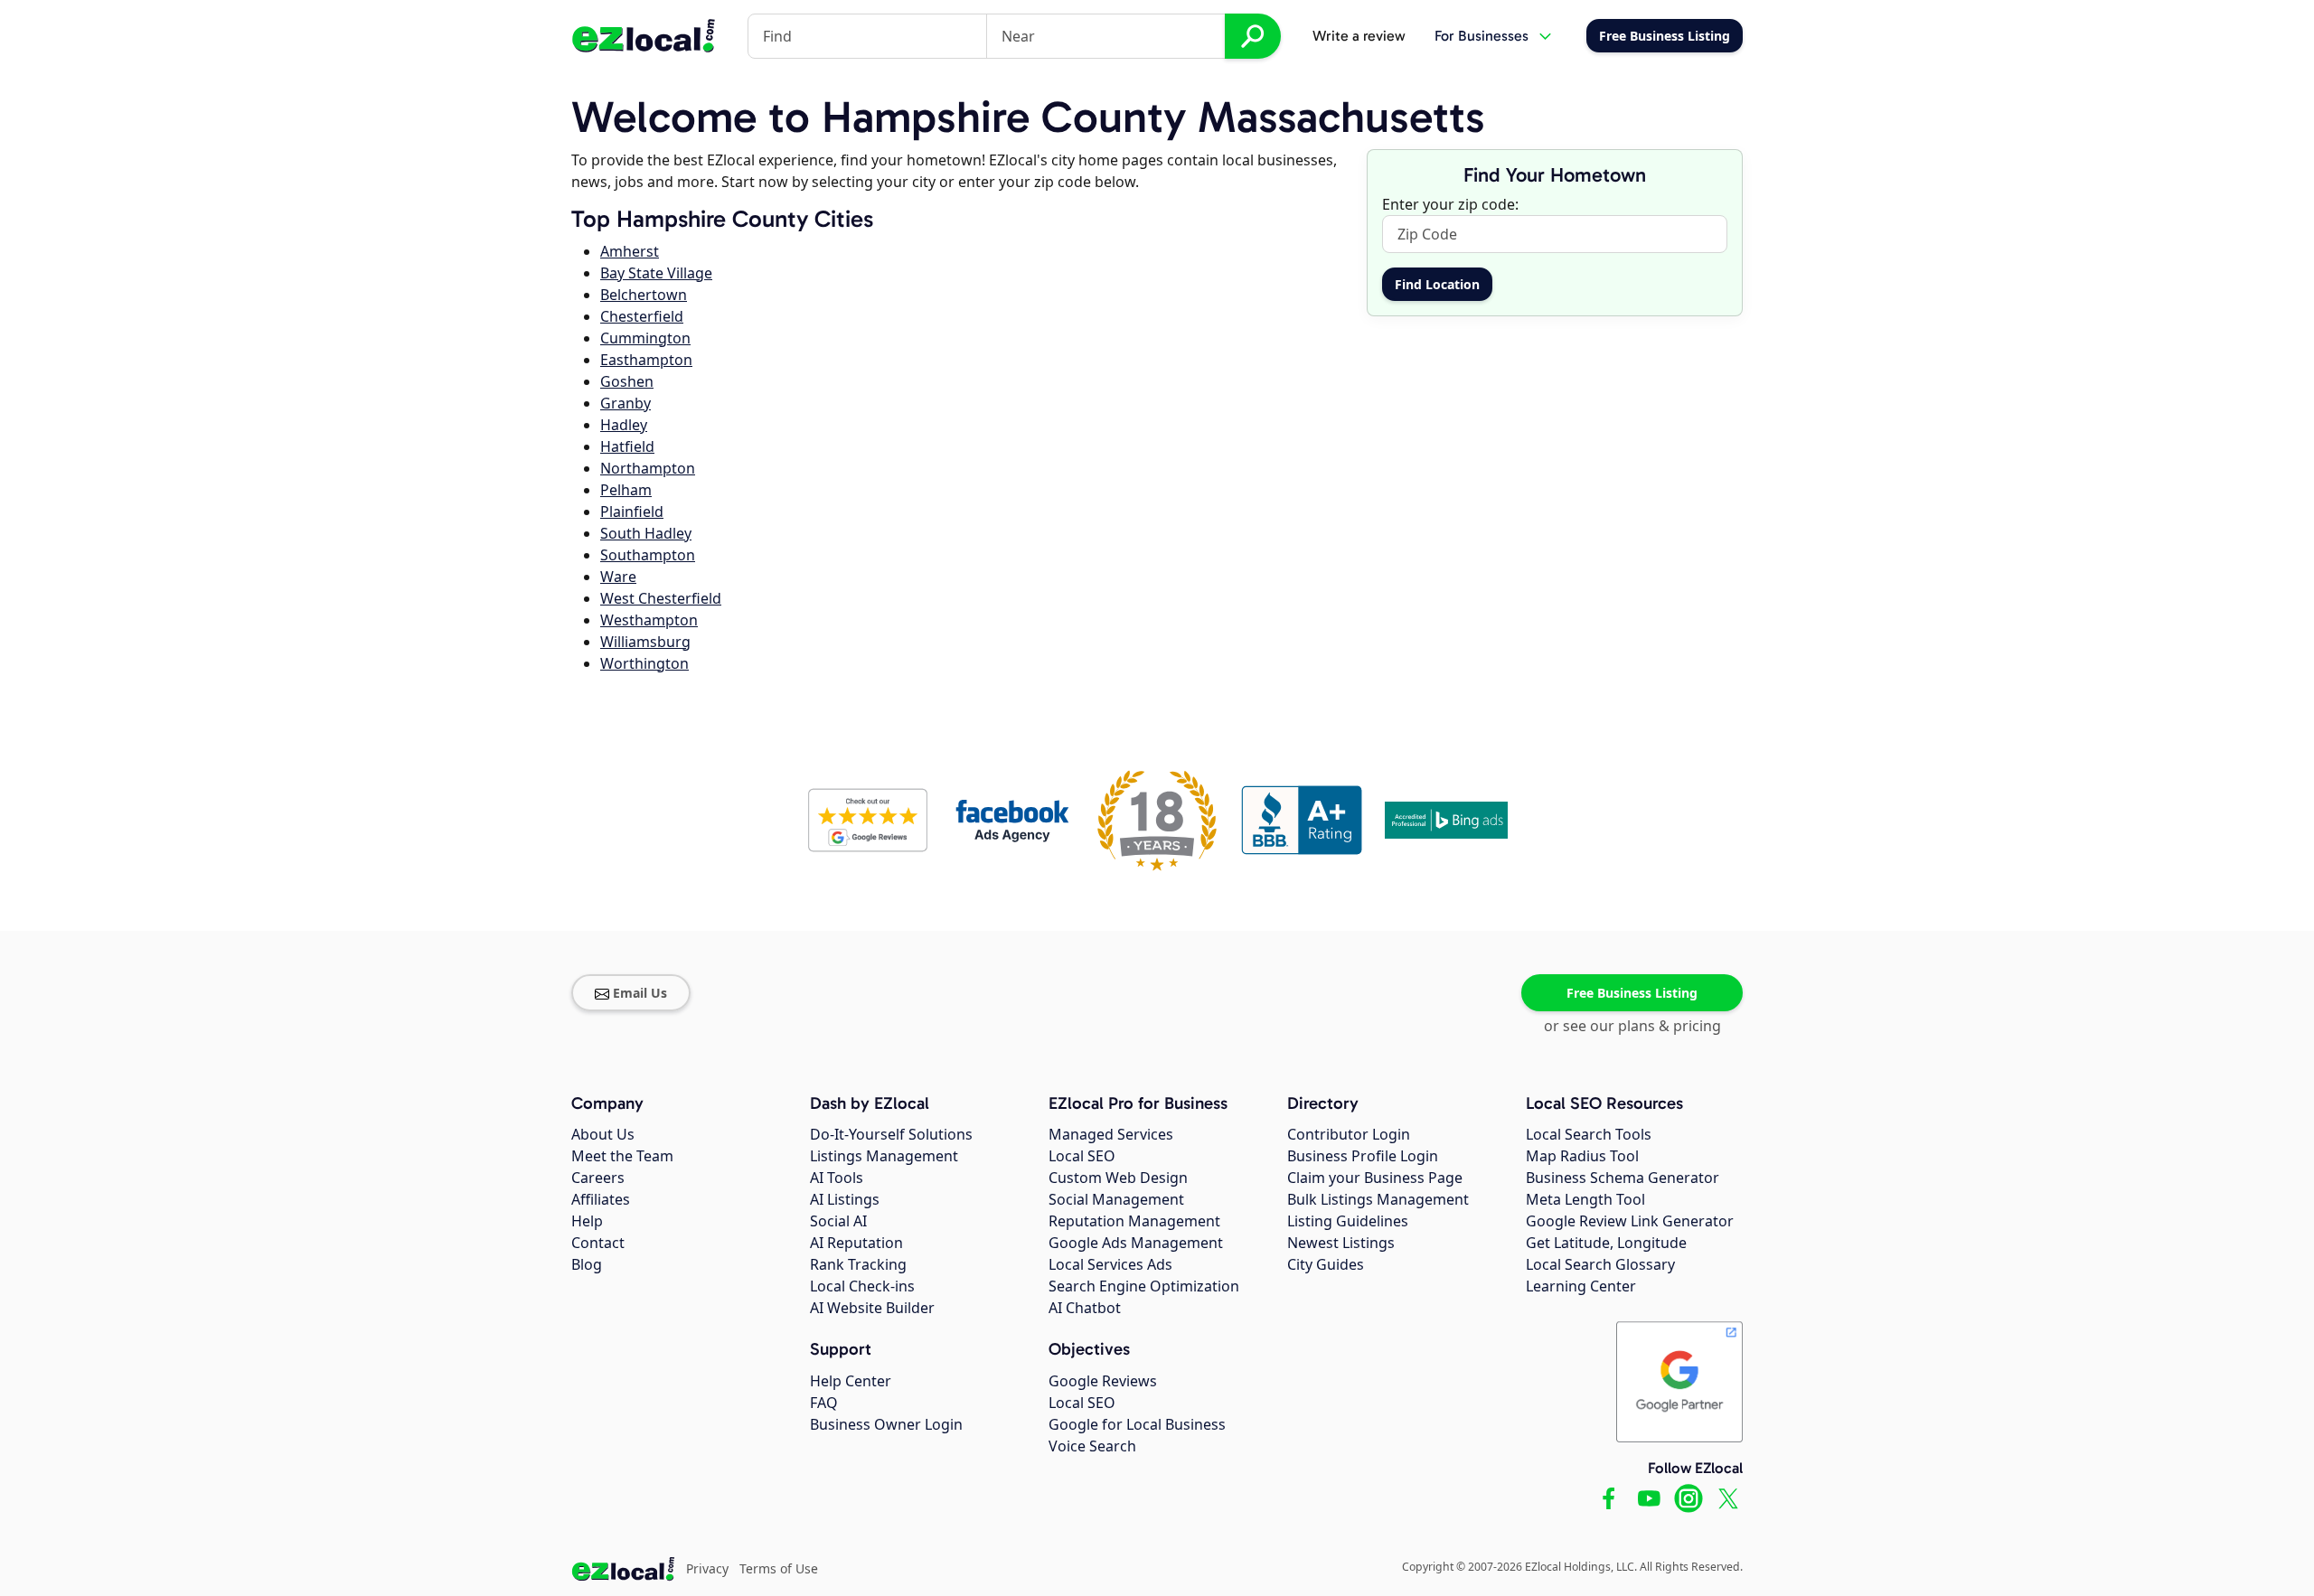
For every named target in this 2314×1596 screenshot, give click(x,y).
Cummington (645, 338)
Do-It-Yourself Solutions (891, 1134)
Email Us (640, 993)
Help (587, 1221)
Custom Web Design (1118, 1178)
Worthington (644, 663)
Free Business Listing (1632, 993)
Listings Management (884, 1156)
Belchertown (644, 295)
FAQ (824, 1403)
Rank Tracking (858, 1264)
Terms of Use (779, 1568)
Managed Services (1111, 1134)
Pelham (626, 490)
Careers (598, 1178)
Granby (626, 403)
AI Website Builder (872, 1308)
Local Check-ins (862, 1286)
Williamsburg (645, 642)
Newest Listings (1341, 1243)
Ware (618, 577)
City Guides (1326, 1264)
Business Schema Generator (1623, 1178)
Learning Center (1581, 1286)
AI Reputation (856, 1243)
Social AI (838, 1221)
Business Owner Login (886, 1424)
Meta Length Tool (1585, 1199)
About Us (603, 1134)
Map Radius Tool (1582, 1156)
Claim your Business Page (1375, 1178)
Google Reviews (1103, 1381)
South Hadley (646, 533)
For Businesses (1482, 36)
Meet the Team (622, 1156)
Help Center (851, 1381)
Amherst (630, 251)
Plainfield (632, 512)
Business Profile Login (1363, 1156)
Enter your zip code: (1450, 204)
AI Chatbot (1085, 1308)
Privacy (707, 1568)
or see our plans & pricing (1632, 1026)
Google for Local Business (1137, 1424)
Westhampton (649, 620)
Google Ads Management (1136, 1243)
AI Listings (845, 1199)
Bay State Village (656, 273)
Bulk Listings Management (1378, 1199)
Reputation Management (1134, 1221)
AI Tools (837, 1178)
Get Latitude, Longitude (1606, 1243)
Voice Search (1092, 1446)
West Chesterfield (661, 598)
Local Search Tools (1589, 1134)
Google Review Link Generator (1630, 1221)
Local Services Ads (1110, 1264)
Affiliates (601, 1199)
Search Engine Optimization (1144, 1286)
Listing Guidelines (1348, 1221)
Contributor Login (1349, 1134)
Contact (598, 1243)
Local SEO (1082, 1156)
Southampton (648, 555)
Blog (587, 1264)
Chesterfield (642, 316)
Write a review (1359, 36)
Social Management (1116, 1199)
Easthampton (646, 360)
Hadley (624, 425)
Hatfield (627, 446)
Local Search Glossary (1600, 1264)
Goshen (627, 381)
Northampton (648, 468)
